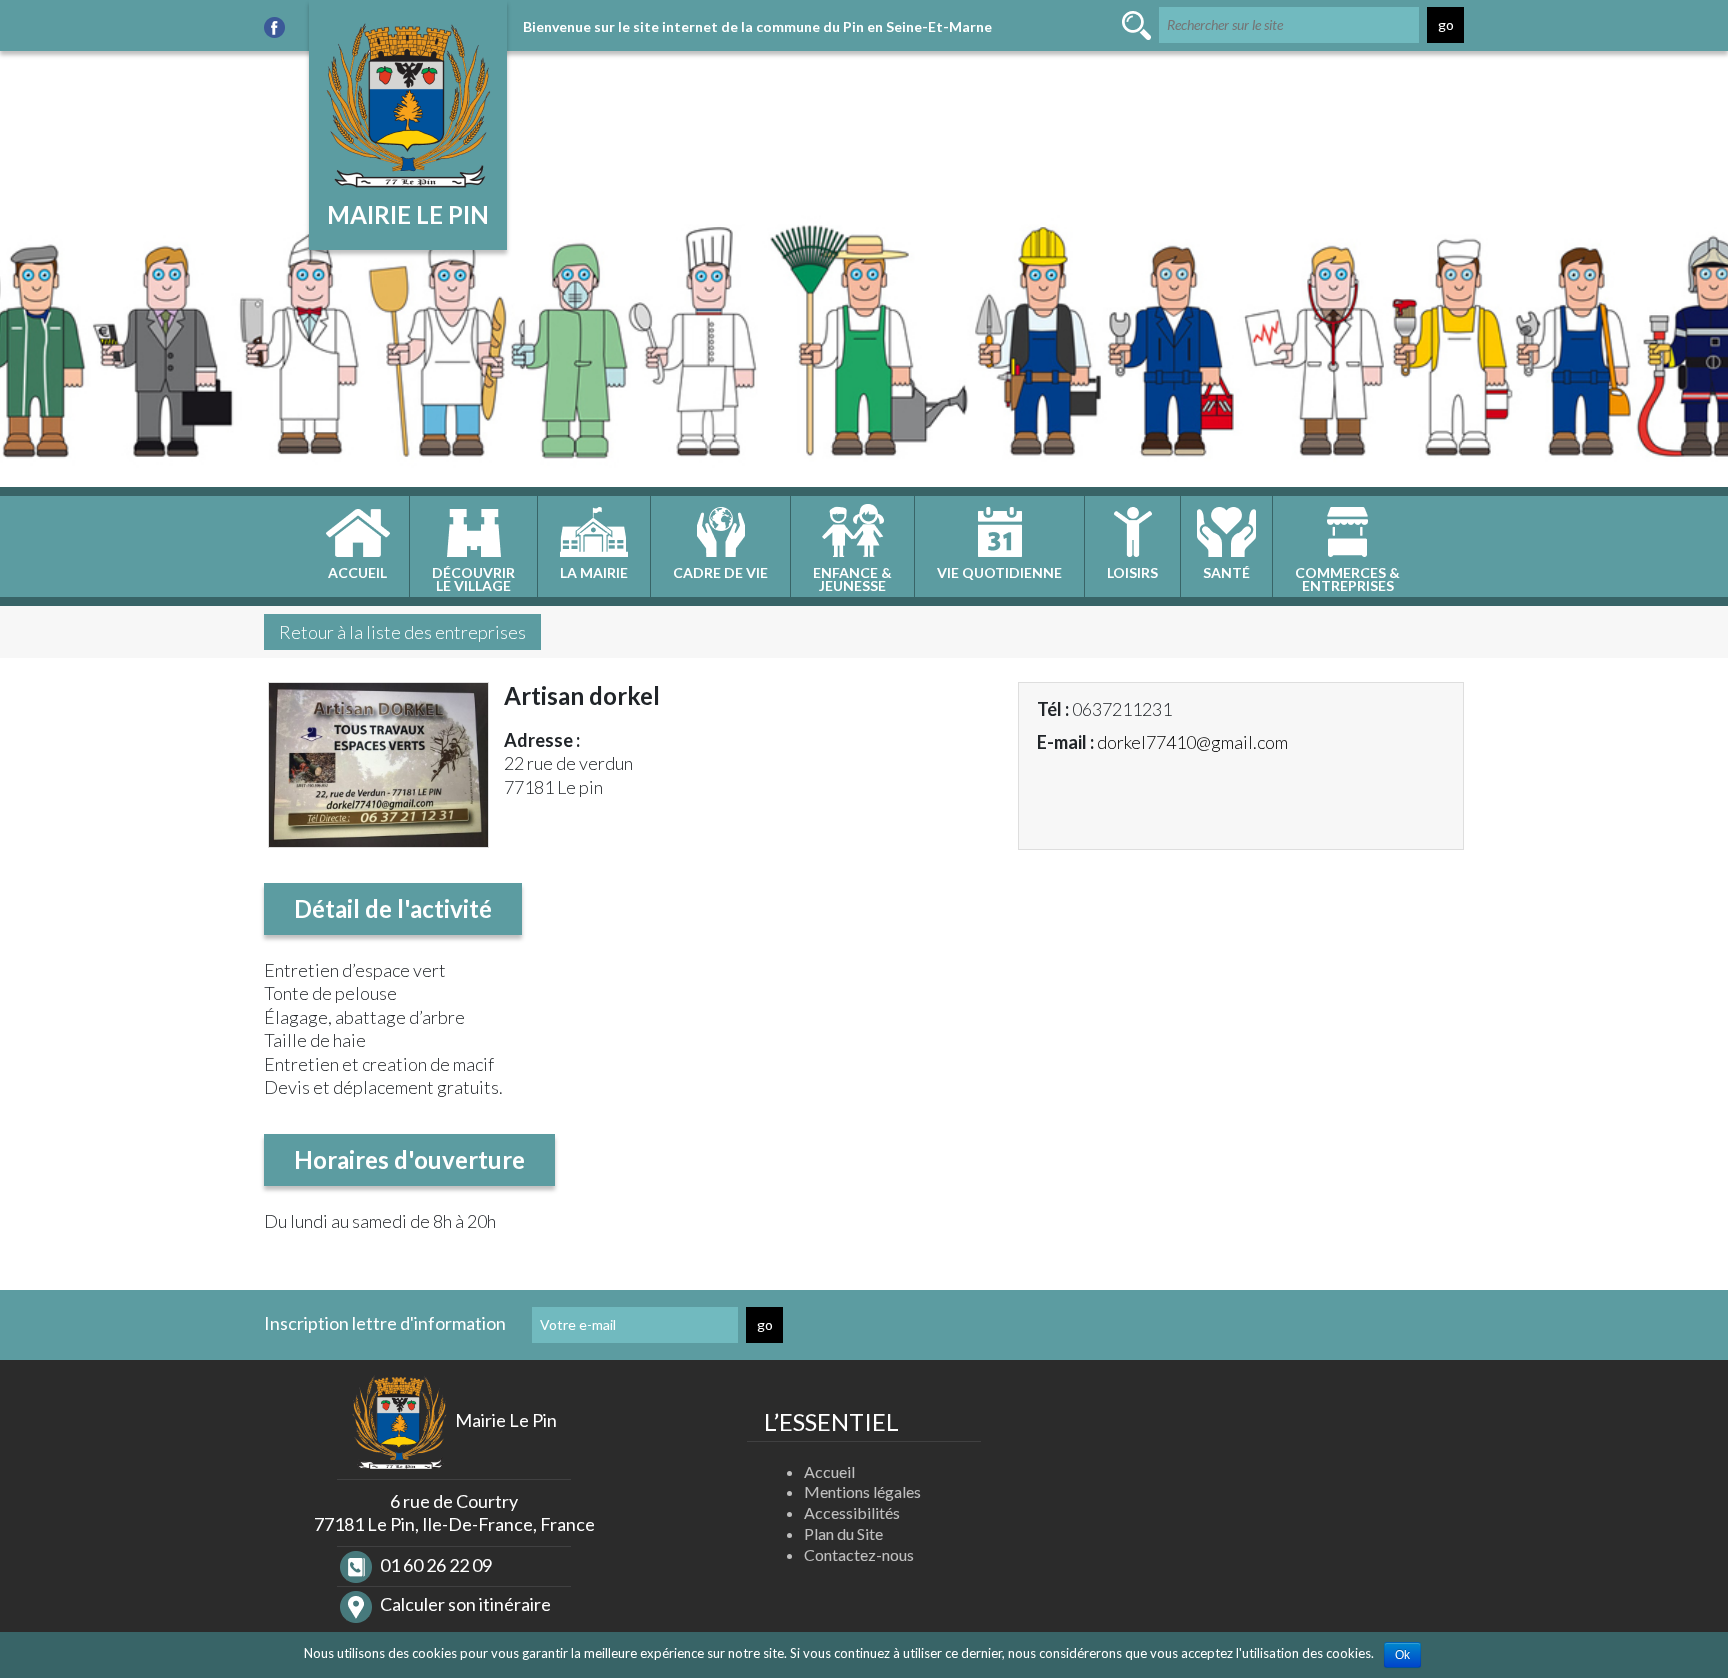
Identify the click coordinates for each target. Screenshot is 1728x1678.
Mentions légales (862, 1491)
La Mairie (594, 572)
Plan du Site (843, 1533)
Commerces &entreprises (1347, 579)
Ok (1402, 1655)
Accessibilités (852, 1512)
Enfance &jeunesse (852, 579)
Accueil (357, 572)
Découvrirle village (473, 579)
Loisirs (1132, 572)
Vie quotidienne (999, 572)
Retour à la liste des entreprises (402, 632)
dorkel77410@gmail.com (1192, 742)
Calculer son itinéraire (464, 1604)
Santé (1226, 572)
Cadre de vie (720, 572)
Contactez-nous (859, 1554)
